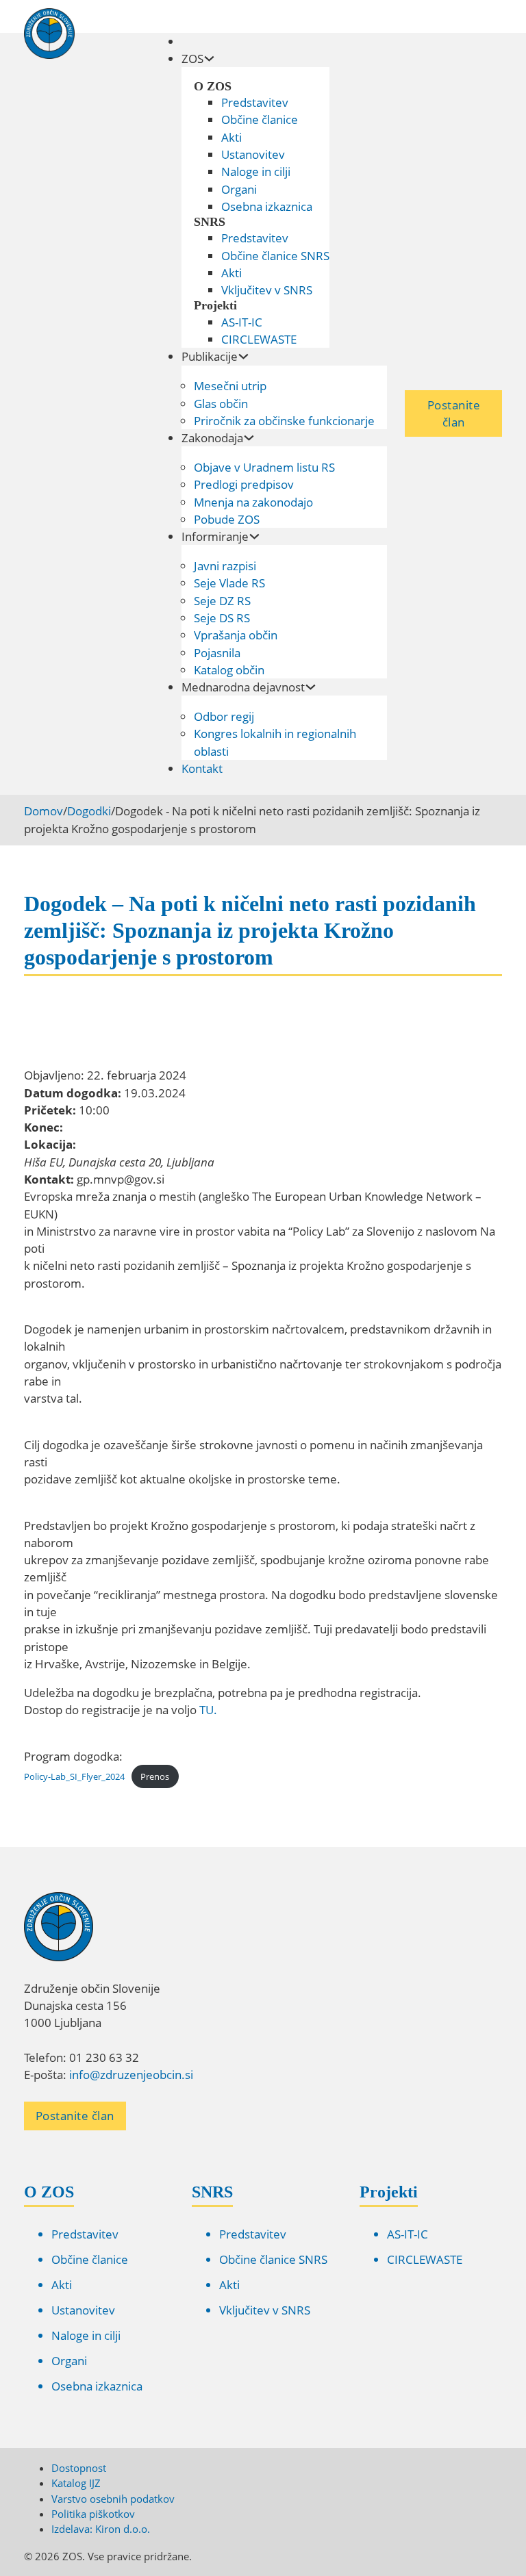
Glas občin (221, 404)
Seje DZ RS (222, 601)
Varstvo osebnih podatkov (113, 2499)
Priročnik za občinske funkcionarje (284, 421)
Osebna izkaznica (267, 206)
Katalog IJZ (76, 2483)
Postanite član (454, 413)
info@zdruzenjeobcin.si (131, 2075)
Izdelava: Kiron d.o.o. (101, 2529)
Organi (239, 189)
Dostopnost (79, 2468)
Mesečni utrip (230, 386)
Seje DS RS (222, 618)
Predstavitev (255, 102)
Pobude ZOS (227, 519)
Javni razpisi (225, 566)
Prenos (155, 1776)
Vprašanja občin (236, 635)
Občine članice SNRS (275, 256)
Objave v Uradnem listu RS (264, 467)
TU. (208, 1710)
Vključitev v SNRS (267, 290)
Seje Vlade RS (229, 583)
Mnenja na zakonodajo (253, 502)
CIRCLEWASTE (259, 339)
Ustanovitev (253, 154)
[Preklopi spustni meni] (209, 59)
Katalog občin (229, 670)
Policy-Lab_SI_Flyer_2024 (74, 1776)
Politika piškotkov (93, 2514)
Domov (43, 811)
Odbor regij (224, 716)
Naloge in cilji (256, 171)
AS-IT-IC (242, 322)
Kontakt (202, 768)
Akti (231, 137)
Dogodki (89, 811)
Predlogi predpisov (244, 484)
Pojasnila (217, 653)
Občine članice (260, 119)
